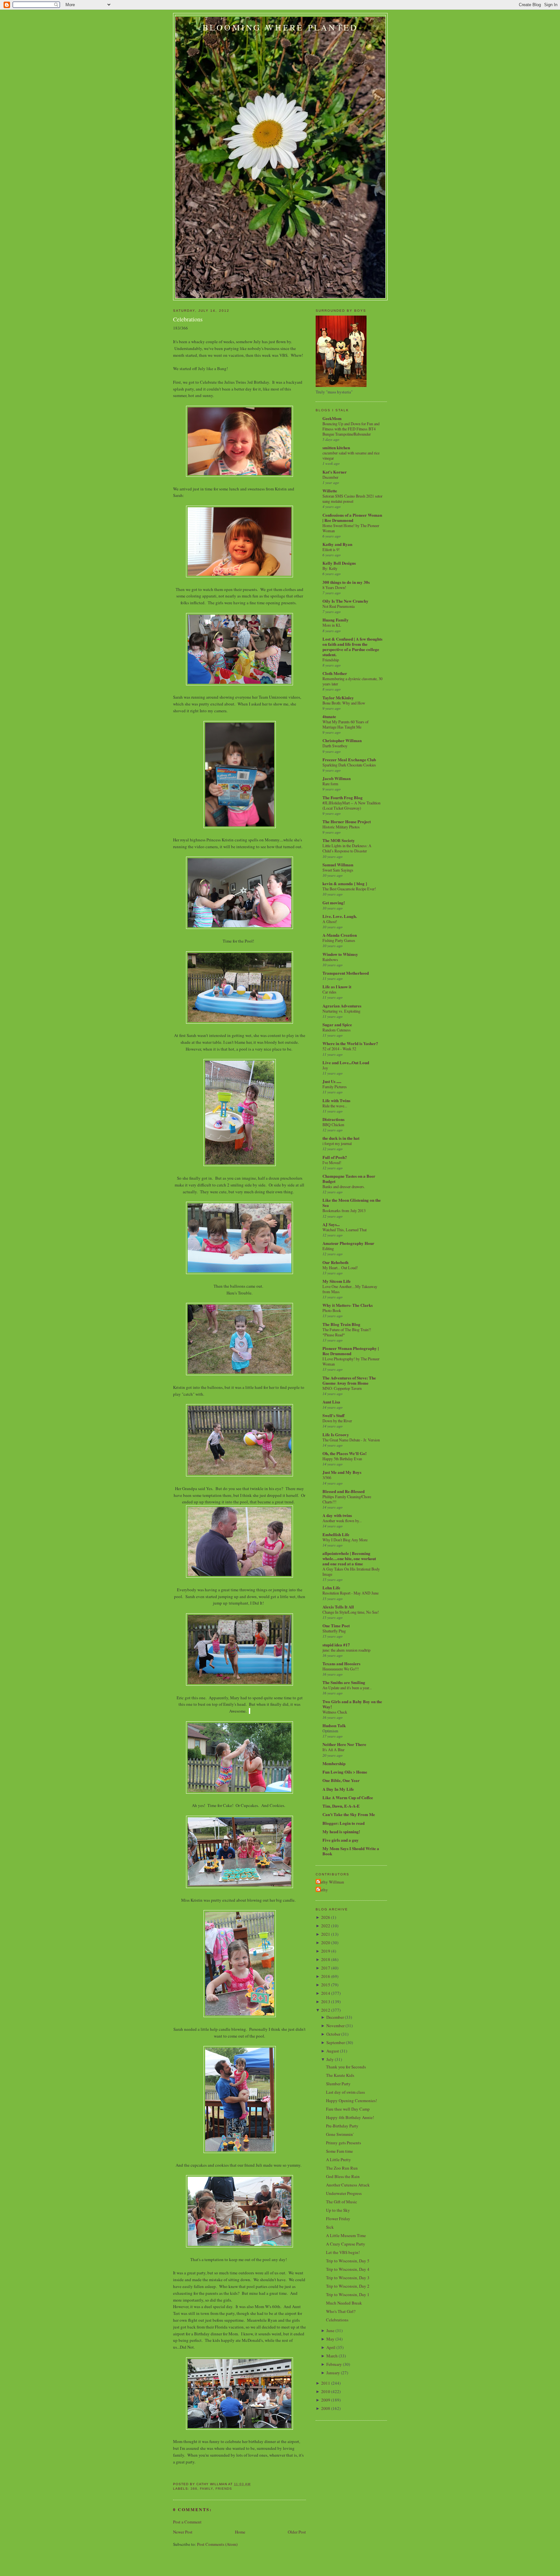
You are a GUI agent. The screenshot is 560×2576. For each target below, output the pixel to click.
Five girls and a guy (341, 1840)
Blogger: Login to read (344, 1823)
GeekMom (332, 418)
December (330, 477)
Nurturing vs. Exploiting (341, 1011)
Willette (330, 491)
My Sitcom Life (337, 1281)
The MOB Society (339, 840)
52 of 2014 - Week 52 (339, 1049)
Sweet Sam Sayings (338, 870)
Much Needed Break (344, 2303)
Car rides (329, 992)
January (333, 2373)
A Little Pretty (338, 2160)
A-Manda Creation (340, 935)
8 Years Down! (334, 587)
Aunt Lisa (331, 1402)
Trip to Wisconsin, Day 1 (348, 2294)
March (332, 2356)
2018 (326, 1959)
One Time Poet (336, 1625)
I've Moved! (332, 1162)
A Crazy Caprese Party (346, 2244)
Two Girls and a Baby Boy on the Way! (352, 1704)
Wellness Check (335, 1712)
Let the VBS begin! (343, 2252)
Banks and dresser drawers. (344, 1186)
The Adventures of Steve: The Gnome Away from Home (349, 1380)
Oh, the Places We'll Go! (344, 1453)
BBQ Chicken (333, 1125)
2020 (326, 1943)
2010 (326, 2391)
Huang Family (336, 620)
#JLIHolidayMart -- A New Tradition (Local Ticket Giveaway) (351, 805)
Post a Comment (187, 2522)
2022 (326, 1926)
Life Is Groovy (336, 1434)
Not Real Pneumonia (338, 606)
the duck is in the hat (341, 1138)
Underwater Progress (344, 2193)
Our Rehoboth (335, 1262)
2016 (326, 1976)
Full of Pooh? (335, 1157)
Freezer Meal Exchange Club (349, 759)
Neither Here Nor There (344, 1744)
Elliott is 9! (331, 549)
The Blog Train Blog (341, 1324)
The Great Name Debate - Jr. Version (351, 1440)
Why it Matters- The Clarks (348, 1305)
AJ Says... (331, 1224)
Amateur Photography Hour (348, 1243)
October (333, 2034)
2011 (326, 2383)
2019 (326, 1951)
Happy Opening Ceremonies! (351, 2101)
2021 (326, 1934)
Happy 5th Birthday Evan (342, 1459)
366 (194, 2489)
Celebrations (188, 319)
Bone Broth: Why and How (344, 703)
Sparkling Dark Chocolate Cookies (349, 765)
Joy (325, 1068)
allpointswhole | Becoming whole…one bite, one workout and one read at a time (349, 1558)
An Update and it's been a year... (347, 1688)
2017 (326, 1968)
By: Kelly (330, 568)
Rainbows (330, 959)
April (331, 2347)
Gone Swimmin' (340, 2134)
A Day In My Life (338, 1789)
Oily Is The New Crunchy (345, 601)
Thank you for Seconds (346, 2067)
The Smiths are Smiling (344, 1682)
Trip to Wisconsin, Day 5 (348, 2261)
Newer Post (183, 2532)
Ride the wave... (335, 1106)
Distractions (333, 1119)
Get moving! (334, 903)
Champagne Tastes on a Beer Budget (349, 1179)
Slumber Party (338, 2084)
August (333, 2051)
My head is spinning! (341, 1831)
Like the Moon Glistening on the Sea (352, 1203)
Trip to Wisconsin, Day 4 (348, 2269)
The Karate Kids (340, 2075)
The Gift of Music (342, 2202)
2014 (326, 1993)
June (330, 2330)
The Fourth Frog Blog (343, 797)
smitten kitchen (336, 447)
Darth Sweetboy (335, 746)
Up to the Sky (338, 2210)
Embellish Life (336, 1534)
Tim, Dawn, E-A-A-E (341, 1806)
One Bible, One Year (341, 1780)
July (330, 2059)
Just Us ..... (332, 1081)
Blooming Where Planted (280, 27)
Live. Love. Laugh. (340, 916)
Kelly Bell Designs (339, 563)
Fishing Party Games (339, 940)
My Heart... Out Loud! (340, 1268)
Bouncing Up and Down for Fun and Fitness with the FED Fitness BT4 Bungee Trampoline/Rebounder (351, 429)
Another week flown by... (342, 1521)
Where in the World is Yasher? (350, 1043)
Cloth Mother (335, 673)
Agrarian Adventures (342, 1006)
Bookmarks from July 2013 (344, 1210)
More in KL (332, 625)
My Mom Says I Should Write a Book (351, 1851)
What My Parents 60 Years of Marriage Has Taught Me (345, 724)
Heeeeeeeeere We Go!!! (341, 1669)
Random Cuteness (337, 1030)
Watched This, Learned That (344, 1230)
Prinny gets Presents (344, 2143)
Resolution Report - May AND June (350, 1593)
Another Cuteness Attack (348, 2185)
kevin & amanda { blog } (345, 883)
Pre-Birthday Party (342, 2126)
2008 (326, 2408)
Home (240, 2532)
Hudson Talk (334, 1725)
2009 (326, 2400)
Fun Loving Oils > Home (345, 1772)
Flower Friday (338, 2219)
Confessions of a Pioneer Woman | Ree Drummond (352, 518)
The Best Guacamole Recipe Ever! (349, 889)
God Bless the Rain (343, 2176)
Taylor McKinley (338, 698)
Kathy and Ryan (337, 544)
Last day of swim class (345, 2092)
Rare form (330, 784)
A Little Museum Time (346, 2235)
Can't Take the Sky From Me (349, 1814)
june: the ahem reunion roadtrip (346, 1650)
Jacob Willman (337, 778)
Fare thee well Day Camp (348, 2109)
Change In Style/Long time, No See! (351, 1612)
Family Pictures (335, 1087)
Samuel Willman (338, 865)
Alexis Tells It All (338, 1607)
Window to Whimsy (340, 954)
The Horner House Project (347, 821)
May (330, 2339)
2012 (326, 2010)
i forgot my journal (337, 1143)
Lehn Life (331, 1588)
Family (206, 2489)
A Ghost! (330, 921)
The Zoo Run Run (342, 2168)
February (334, 2364)
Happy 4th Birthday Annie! (350, 2117)
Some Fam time (339, 2151)
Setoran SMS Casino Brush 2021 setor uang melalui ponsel (352, 499)
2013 (326, 2002)
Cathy (323, 1890)
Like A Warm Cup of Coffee (348, 1797)
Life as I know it (337, 987)
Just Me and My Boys (342, 1472)
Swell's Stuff (333, 1415)
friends (224, 2489)
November (335, 2026)
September (336, 2042)
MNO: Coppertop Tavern (342, 1388)
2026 (326, 1917)
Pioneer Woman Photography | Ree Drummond (351, 1351)
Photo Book (332, 1310)
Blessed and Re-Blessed (344, 1491)
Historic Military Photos (341, 827)
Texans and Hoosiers (341, 1663)
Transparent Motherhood (346, 973)
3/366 (327, 1477)
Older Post (297, 2532)
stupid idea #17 (336, 1645)
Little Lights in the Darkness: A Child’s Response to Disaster (347, 848)
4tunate (329, 716)
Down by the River (337, 1421)
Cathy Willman (331, 1882)
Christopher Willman (342, 740)
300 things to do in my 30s (346, 582)
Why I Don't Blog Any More (345, 1540)
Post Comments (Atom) (217, 2544)
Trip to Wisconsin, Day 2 (348, 2286)
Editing (328, 1248)
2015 (326, 1985)
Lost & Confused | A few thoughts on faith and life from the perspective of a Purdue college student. (352, 647)
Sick (330, 2227)
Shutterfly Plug (334, 1631)
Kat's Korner (335, 472)
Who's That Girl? (341, 2311)
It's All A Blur (333, 1750)
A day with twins (337, 1515)
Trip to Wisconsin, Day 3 (348, 2278)
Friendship (331, 660)
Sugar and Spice (337, 1024)
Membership (334, 1763)
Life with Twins (336, 1100)
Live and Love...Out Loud (346, 1062)
